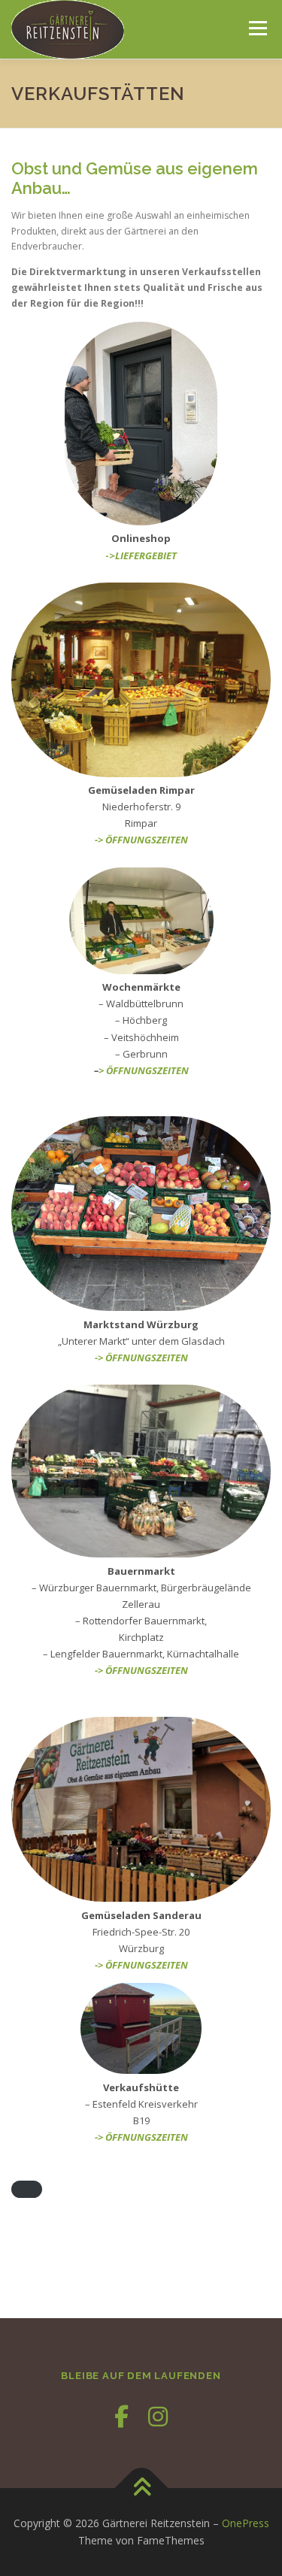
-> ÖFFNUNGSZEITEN (141, 840)
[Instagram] (158, 2416)
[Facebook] (121, 2416)
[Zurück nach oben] (141, 2488)
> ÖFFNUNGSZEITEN (144, 1070)
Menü (257, 28)
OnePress (246, 2523)
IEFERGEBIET (149, 555)
